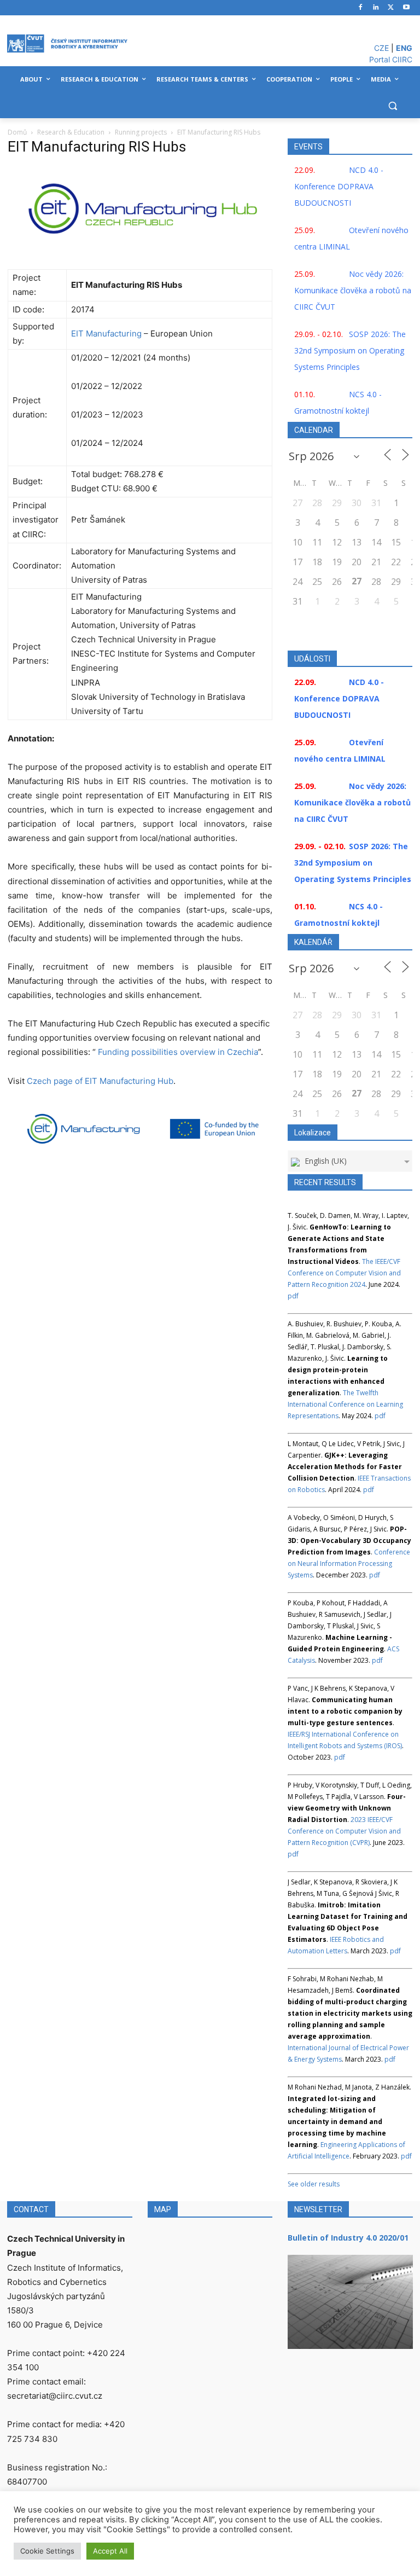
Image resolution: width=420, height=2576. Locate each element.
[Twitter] (391, 8)
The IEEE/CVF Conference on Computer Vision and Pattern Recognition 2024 (344, 1273)
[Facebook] (361, 8)
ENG (404, 48)
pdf (293, 1296)
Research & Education (71, 132)
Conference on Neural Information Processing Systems (349, 1563)
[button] (392, 106)
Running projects (141, 132)
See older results (314, 2184)
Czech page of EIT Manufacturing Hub (100, 1081)
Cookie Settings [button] (47, 2551)
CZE (381, 48)
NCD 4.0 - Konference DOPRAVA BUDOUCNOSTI (339, 186)
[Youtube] (406, 8)
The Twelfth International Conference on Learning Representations (345, 1404)
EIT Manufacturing (106, 333)
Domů (17, 132)
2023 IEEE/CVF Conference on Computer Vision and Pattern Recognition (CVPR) (344, 1831)
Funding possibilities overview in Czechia (178, 1052)
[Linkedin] (376, 8)
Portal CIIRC (391, 59)
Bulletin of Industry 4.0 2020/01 (348, 2238)
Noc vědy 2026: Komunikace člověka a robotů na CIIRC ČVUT (353, 290)
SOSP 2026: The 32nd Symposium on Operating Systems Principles (350, 350)
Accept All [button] (110, 2551)
